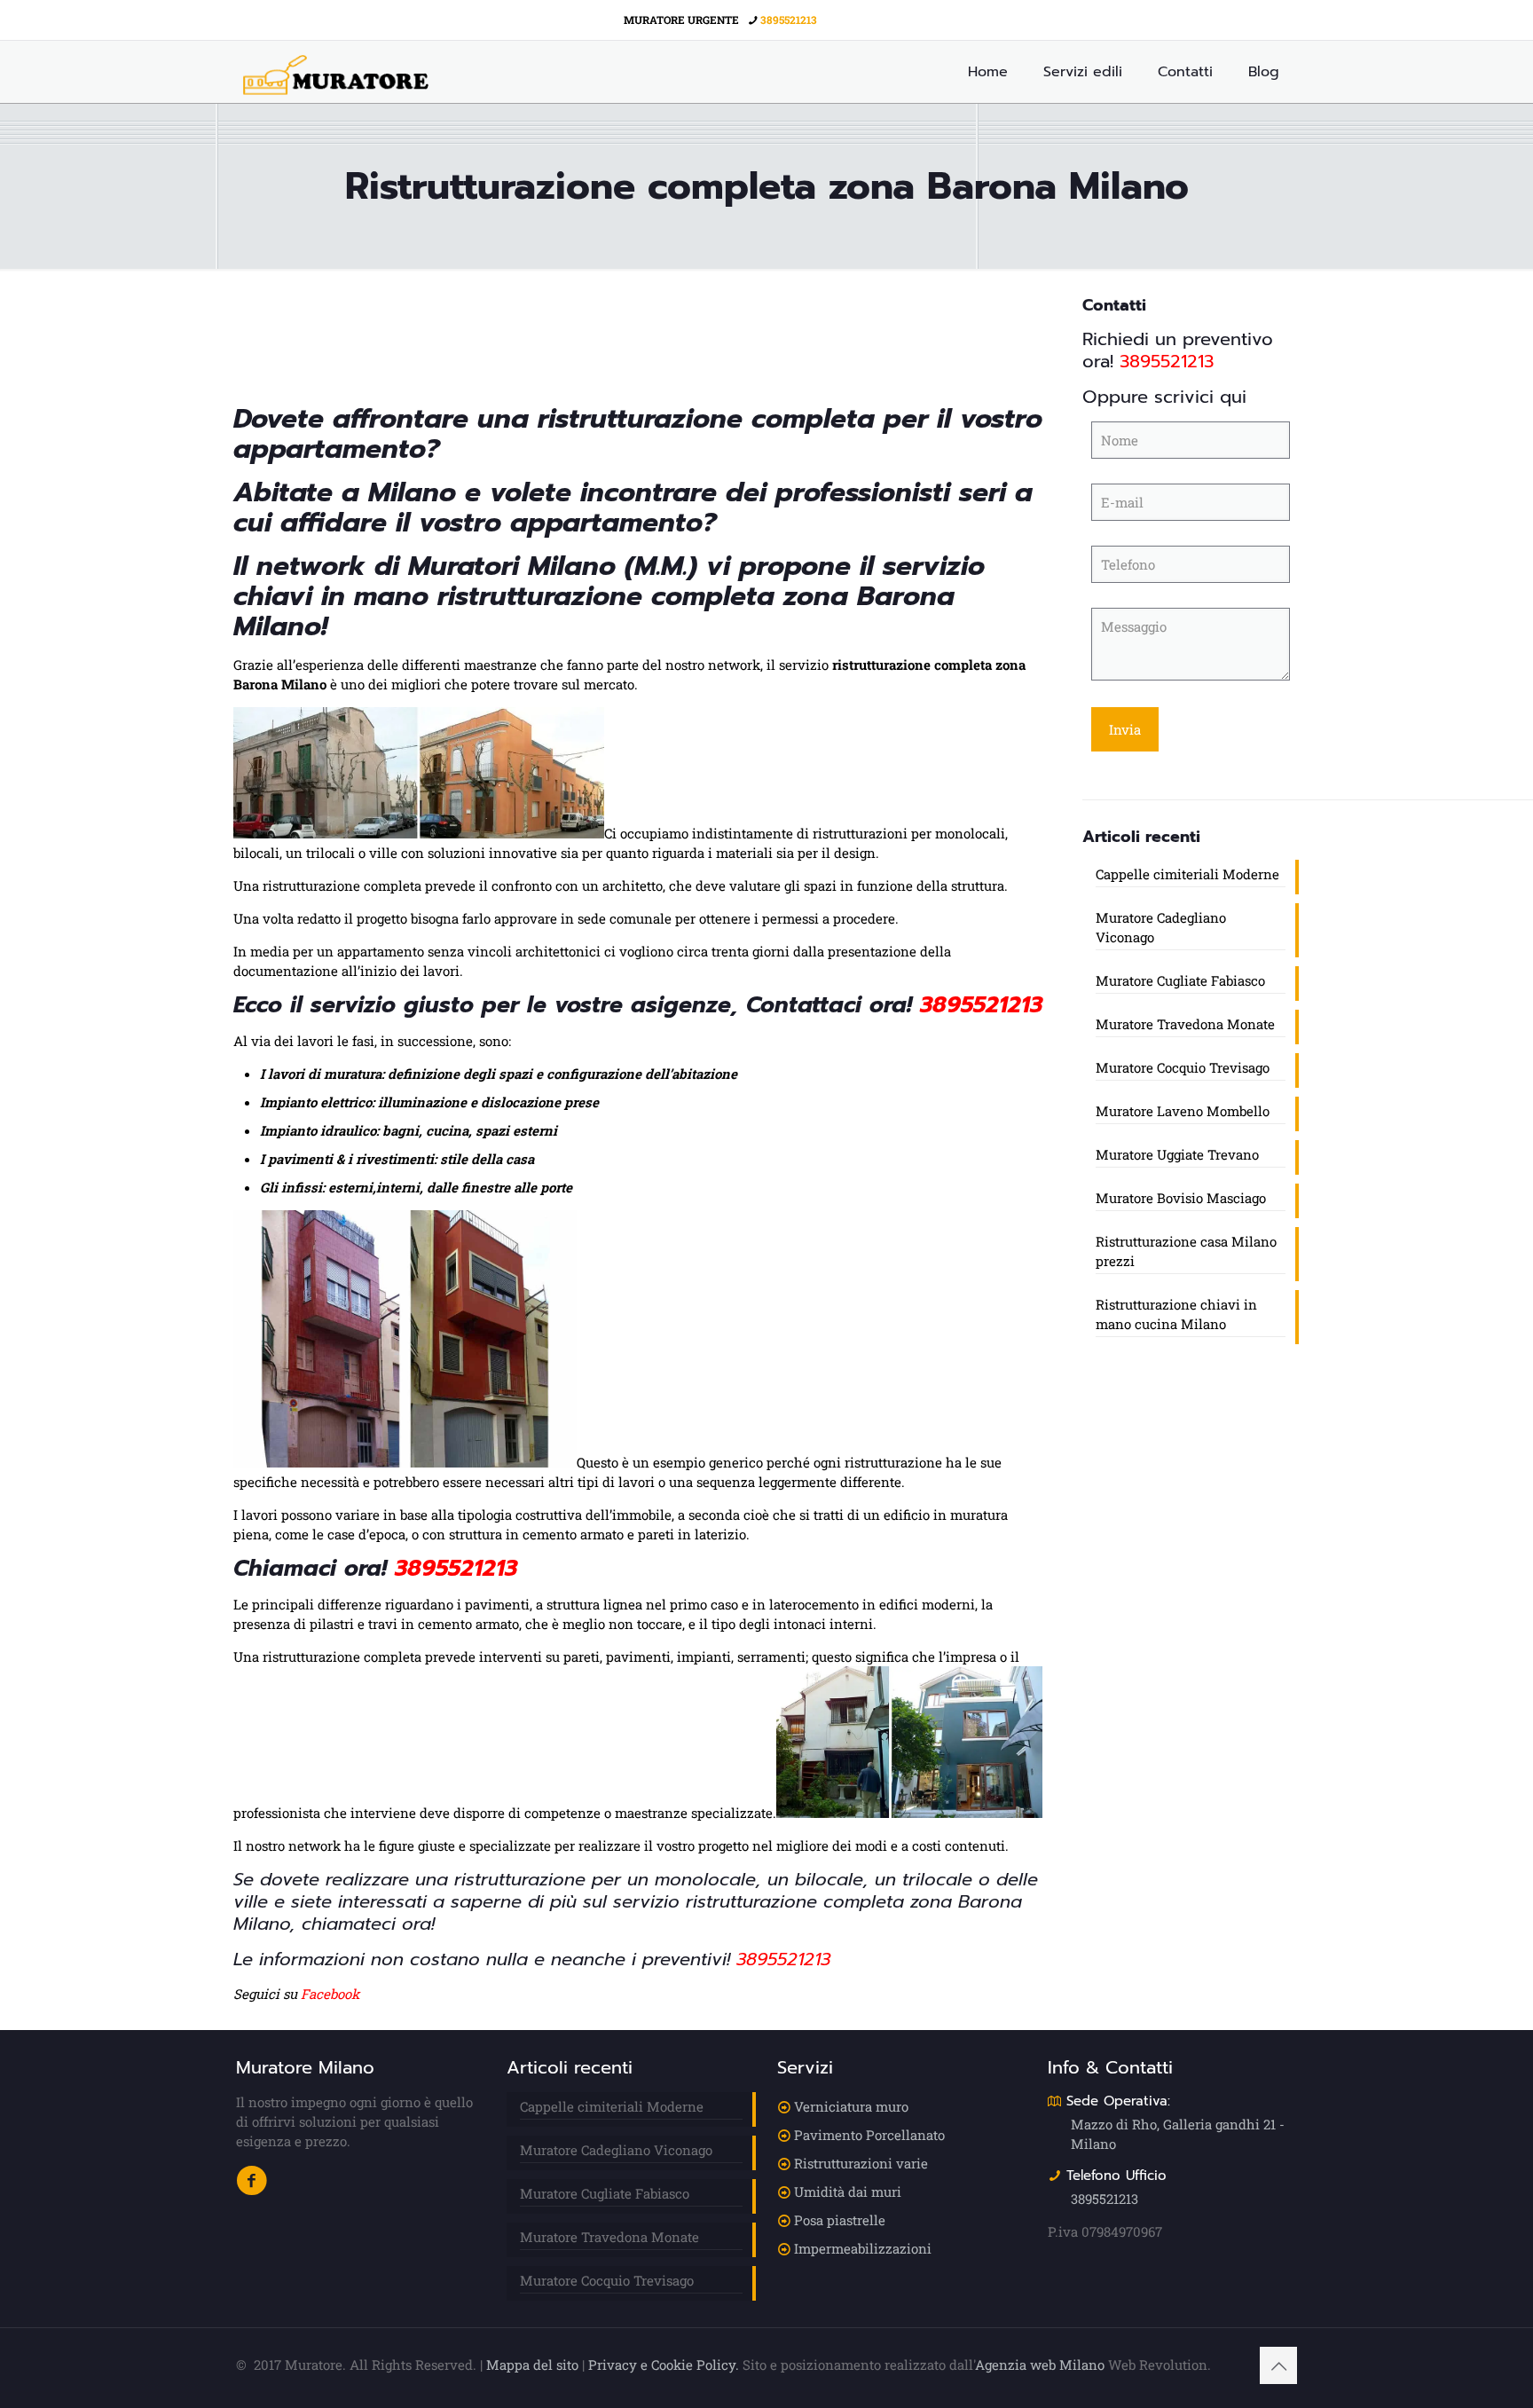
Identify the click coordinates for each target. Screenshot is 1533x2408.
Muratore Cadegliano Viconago (1161, 927)
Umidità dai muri (848, 2192)
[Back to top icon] (1278, 2365)
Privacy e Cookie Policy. (664, 2365)
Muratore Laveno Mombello (1183, 1111)
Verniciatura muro (851, 2106)
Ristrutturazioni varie (861, 2163)
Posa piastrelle (840, 2220)
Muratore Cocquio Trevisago (1183, 1067)
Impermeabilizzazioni (863, 2248)
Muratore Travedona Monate (1185, 1024)
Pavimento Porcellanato (869, 2135)
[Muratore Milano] (336, 72)
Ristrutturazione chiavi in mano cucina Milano (1176, 1314)
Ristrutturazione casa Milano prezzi (1186, 1251)
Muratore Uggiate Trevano (1177, 1154)
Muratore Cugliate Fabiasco (1180, 980)
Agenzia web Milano (1040, 2365)
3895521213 (789, 20)
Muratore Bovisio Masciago (1181, 1198)
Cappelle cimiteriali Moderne (1187, 874)
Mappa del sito (532, 2365)
